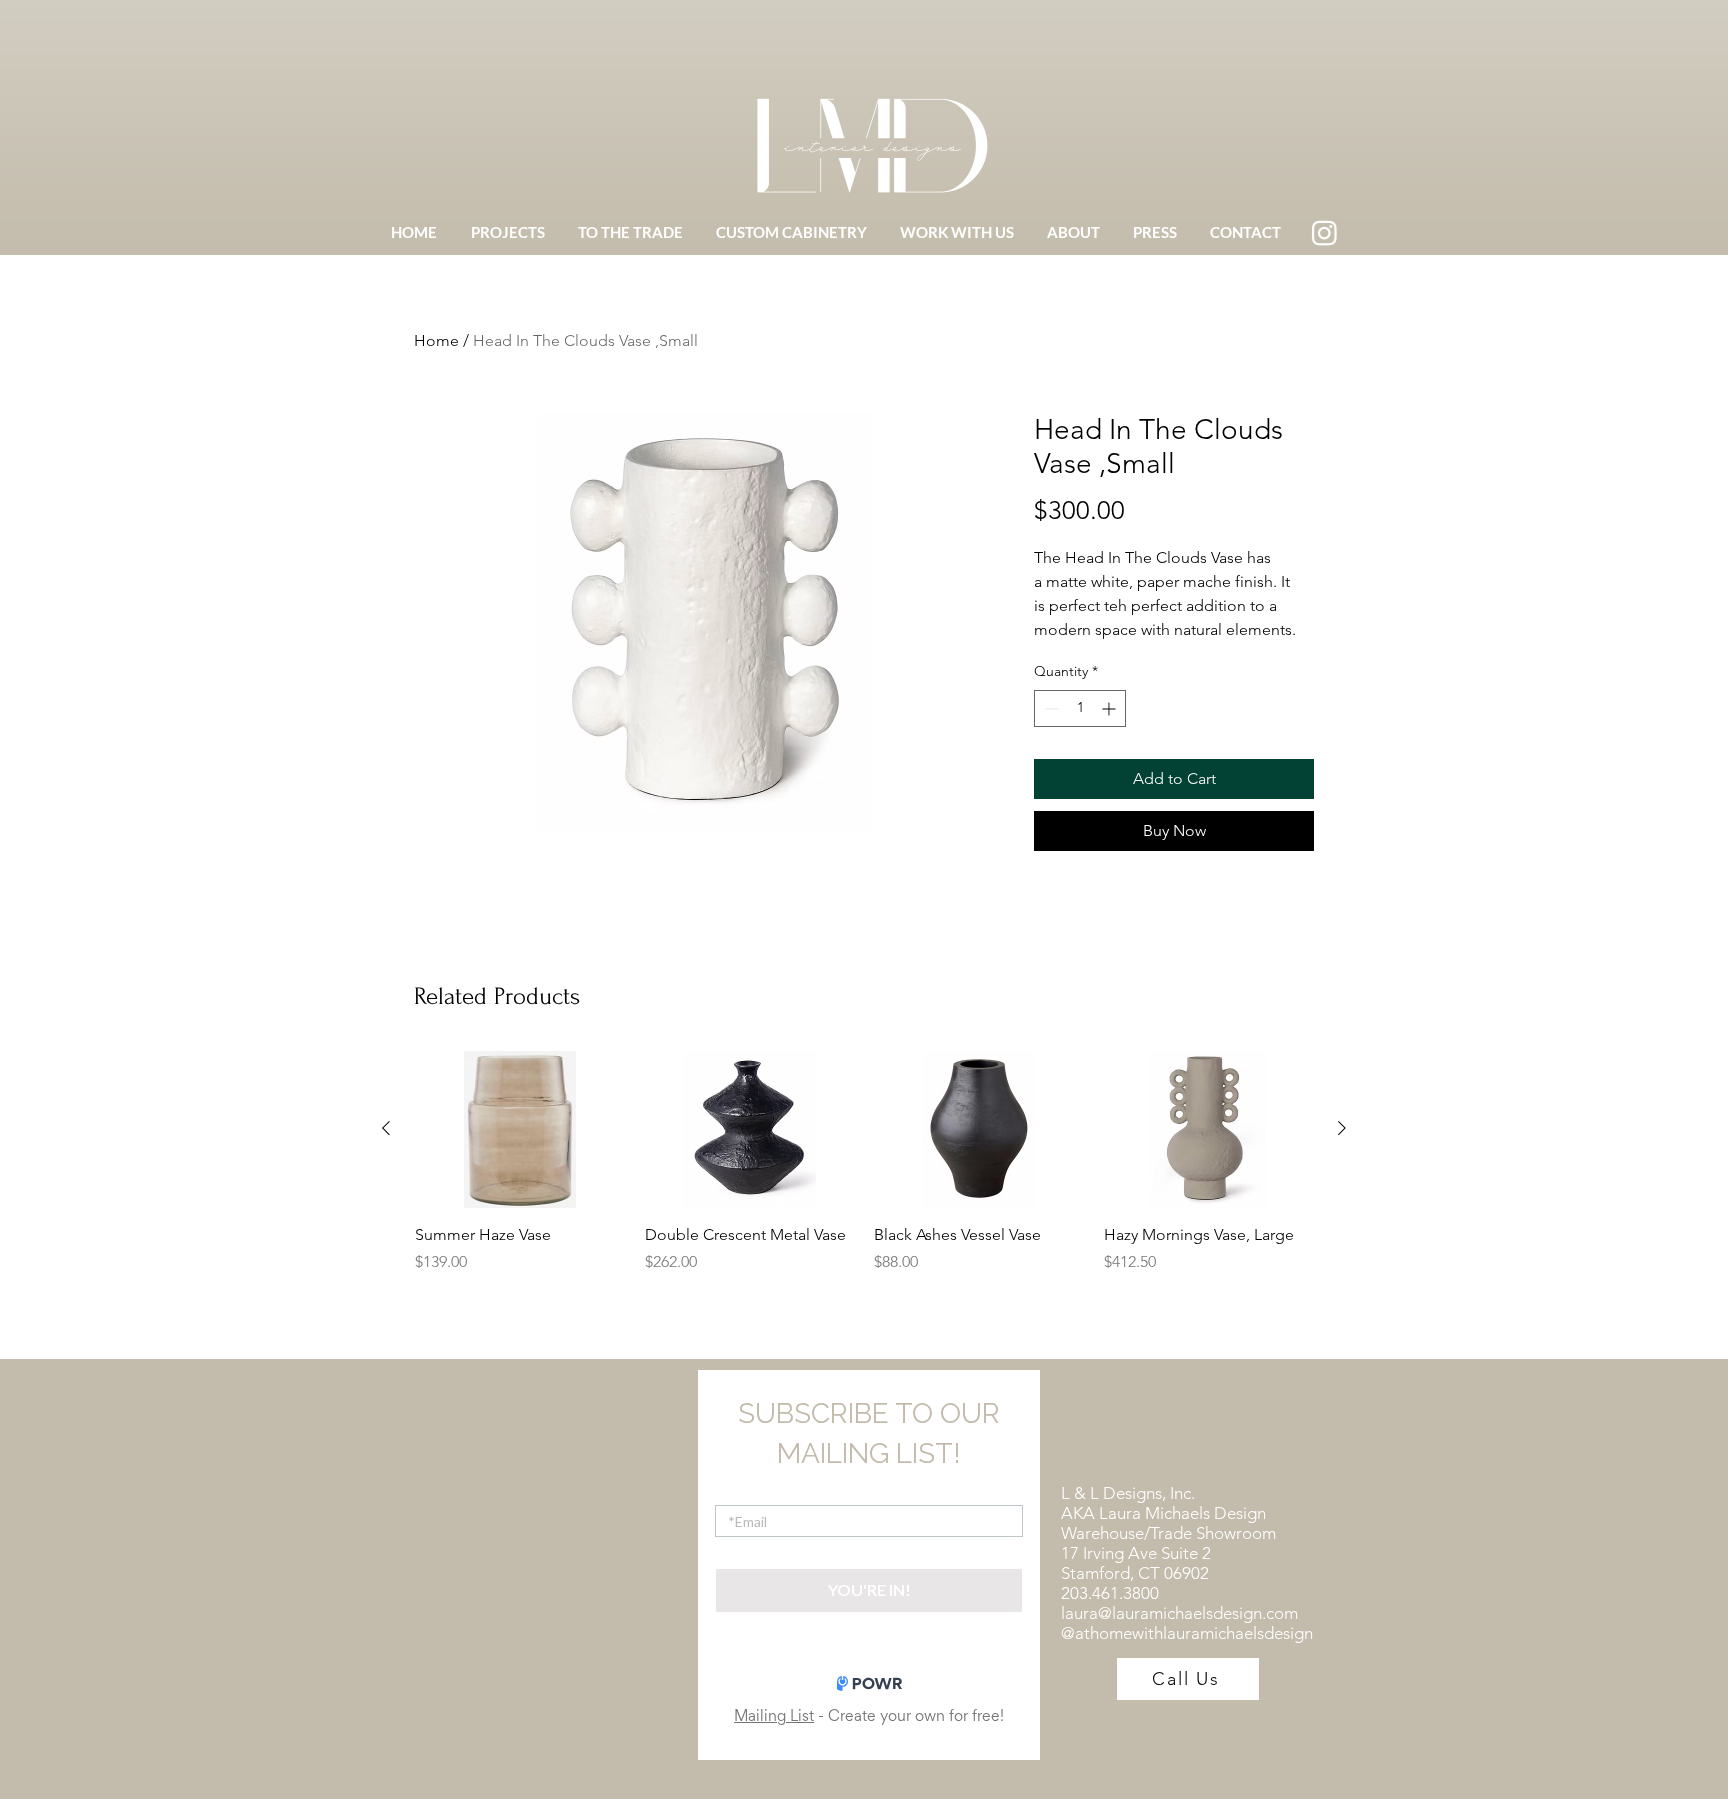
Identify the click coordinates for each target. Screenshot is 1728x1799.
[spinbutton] (1080, 708)
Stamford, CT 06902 (1135, 1573)
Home (436, 340)
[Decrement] (1049, 708)
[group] (864, 1174)
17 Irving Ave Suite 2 (1136, 1553)
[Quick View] (520, 1129)
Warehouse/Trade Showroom (1168, 1533)
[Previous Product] (386, 1128)
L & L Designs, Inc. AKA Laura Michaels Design (1163, 1503)
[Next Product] (1342, 1128)
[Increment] (1110, 708)
